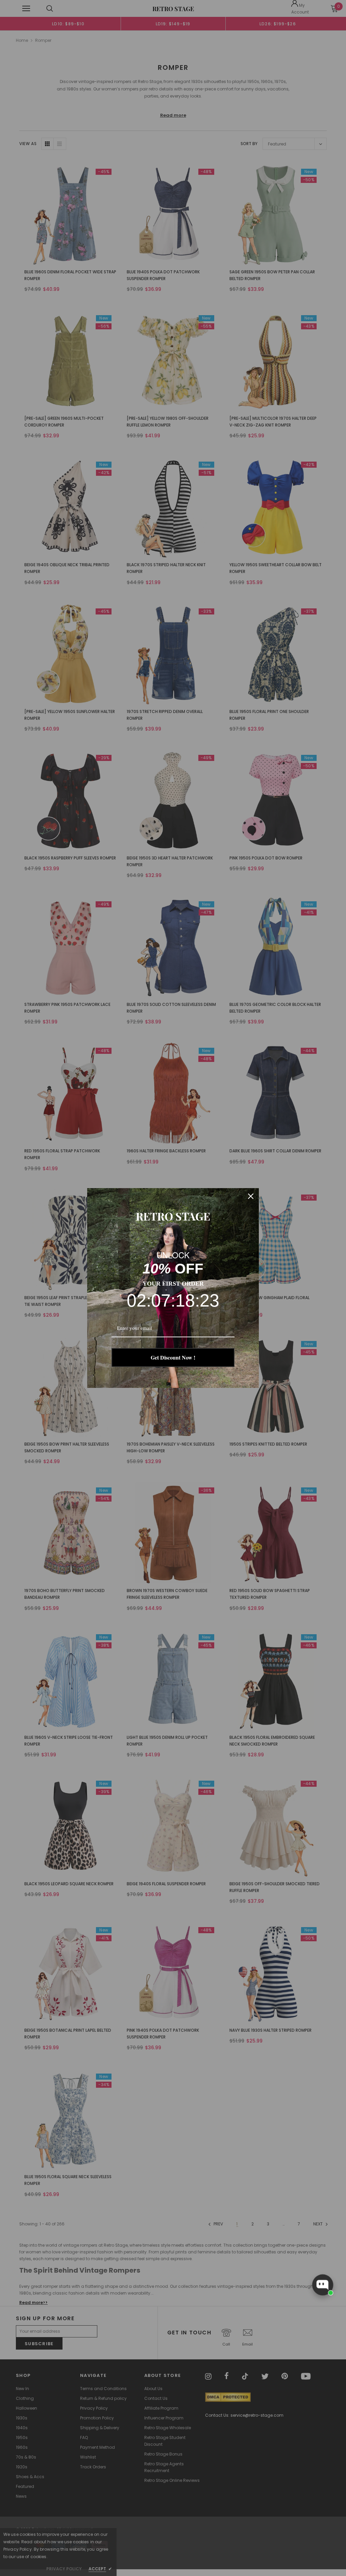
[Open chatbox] (323, 2285)
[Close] (251, 1196)
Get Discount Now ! (173, 1357)
